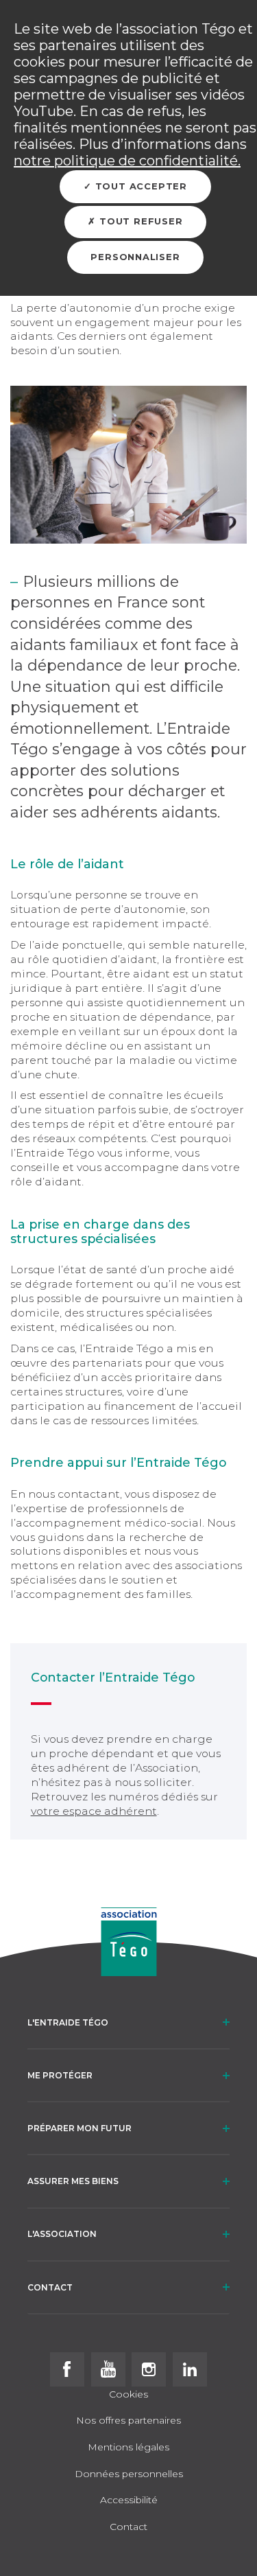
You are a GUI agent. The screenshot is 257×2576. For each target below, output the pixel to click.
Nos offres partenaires (128, 2421)
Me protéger (60, 2075)
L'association (62, 2234)
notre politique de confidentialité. (127, 161)
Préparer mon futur (79, 2128)
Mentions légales (128, 2448)
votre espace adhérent (94, 1811)
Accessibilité (129, 2500)
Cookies (128, 2395)
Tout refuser (139, 221)
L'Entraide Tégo (68, 2022)
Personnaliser (135, 257)
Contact (50, 2287)
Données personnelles (129, 2474)
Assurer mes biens (73, 2181)
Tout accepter (139, 186)
